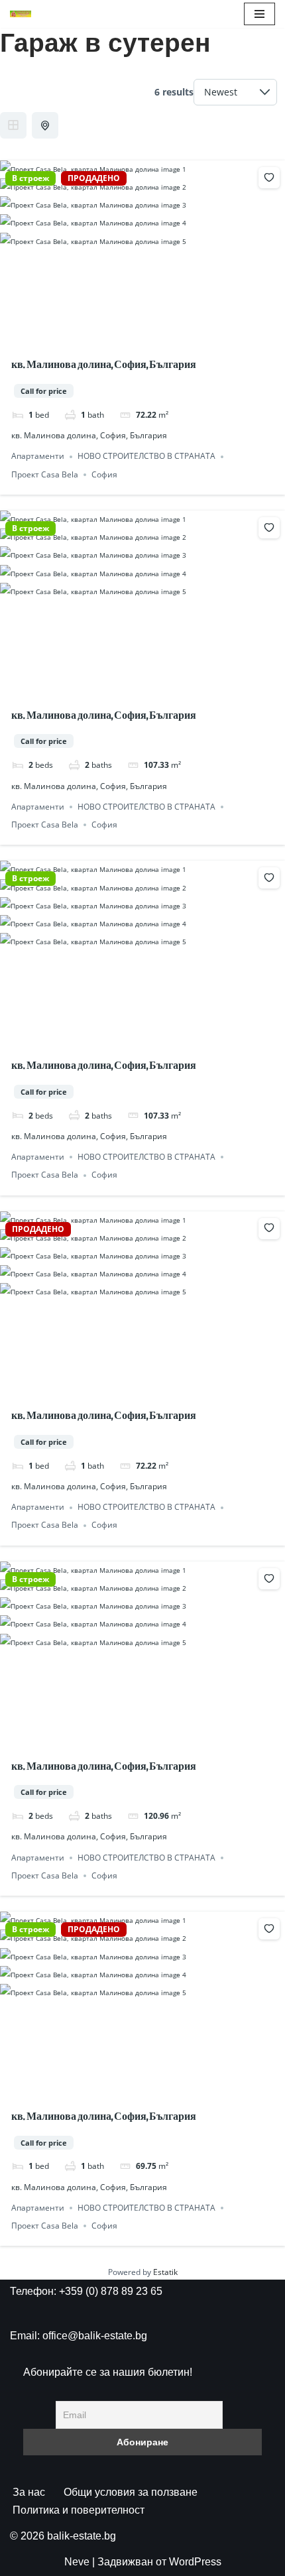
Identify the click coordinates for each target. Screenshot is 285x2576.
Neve (77, 2562)
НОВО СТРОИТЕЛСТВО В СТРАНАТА (146, 457)
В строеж (30, 178)
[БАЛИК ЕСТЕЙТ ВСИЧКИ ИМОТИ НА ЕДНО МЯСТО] (21, 14)
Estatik (165, 2272)
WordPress (195, 2562)
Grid (13, 125)
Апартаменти (38, 457)
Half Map (45, 125)
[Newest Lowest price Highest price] (235, 92)
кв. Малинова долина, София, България (104, 364)
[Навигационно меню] (259, 14)
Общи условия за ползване (131, 2492)
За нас (29, 2492)
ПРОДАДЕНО (94, 178)
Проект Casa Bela (45, 474)
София (104, 474)
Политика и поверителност (79, 2510)
